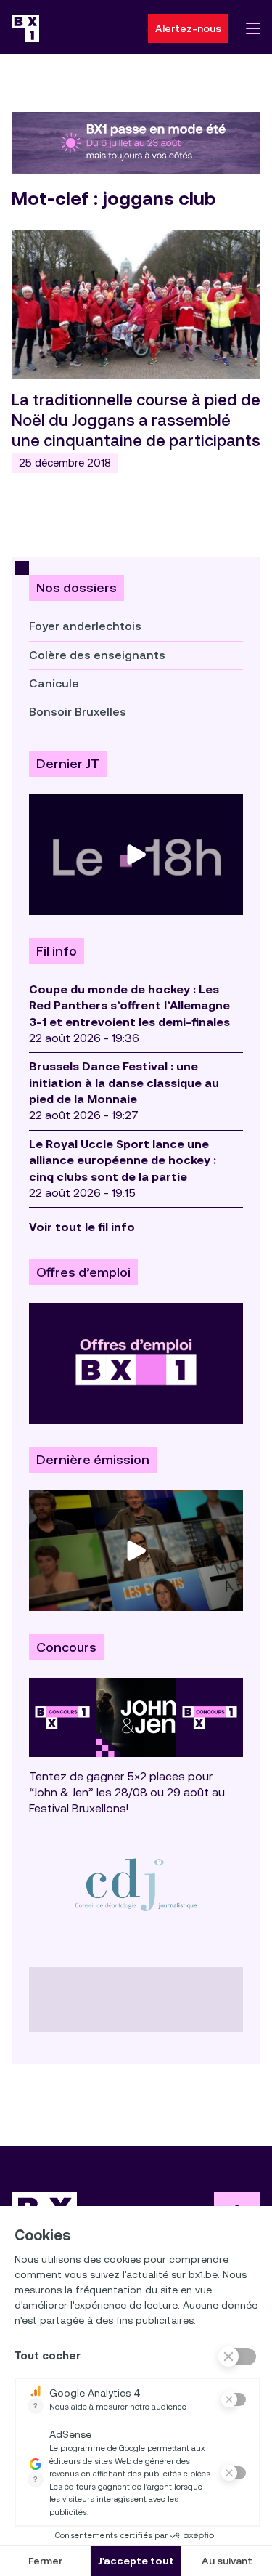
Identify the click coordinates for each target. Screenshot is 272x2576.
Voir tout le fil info (82, 1227)
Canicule (54, 683)
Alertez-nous (188, 28)
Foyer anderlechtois (85, 626)
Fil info (57, 951)
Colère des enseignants (97, 655)
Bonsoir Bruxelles (78, 712)
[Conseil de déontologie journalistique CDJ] (136, 1884)
